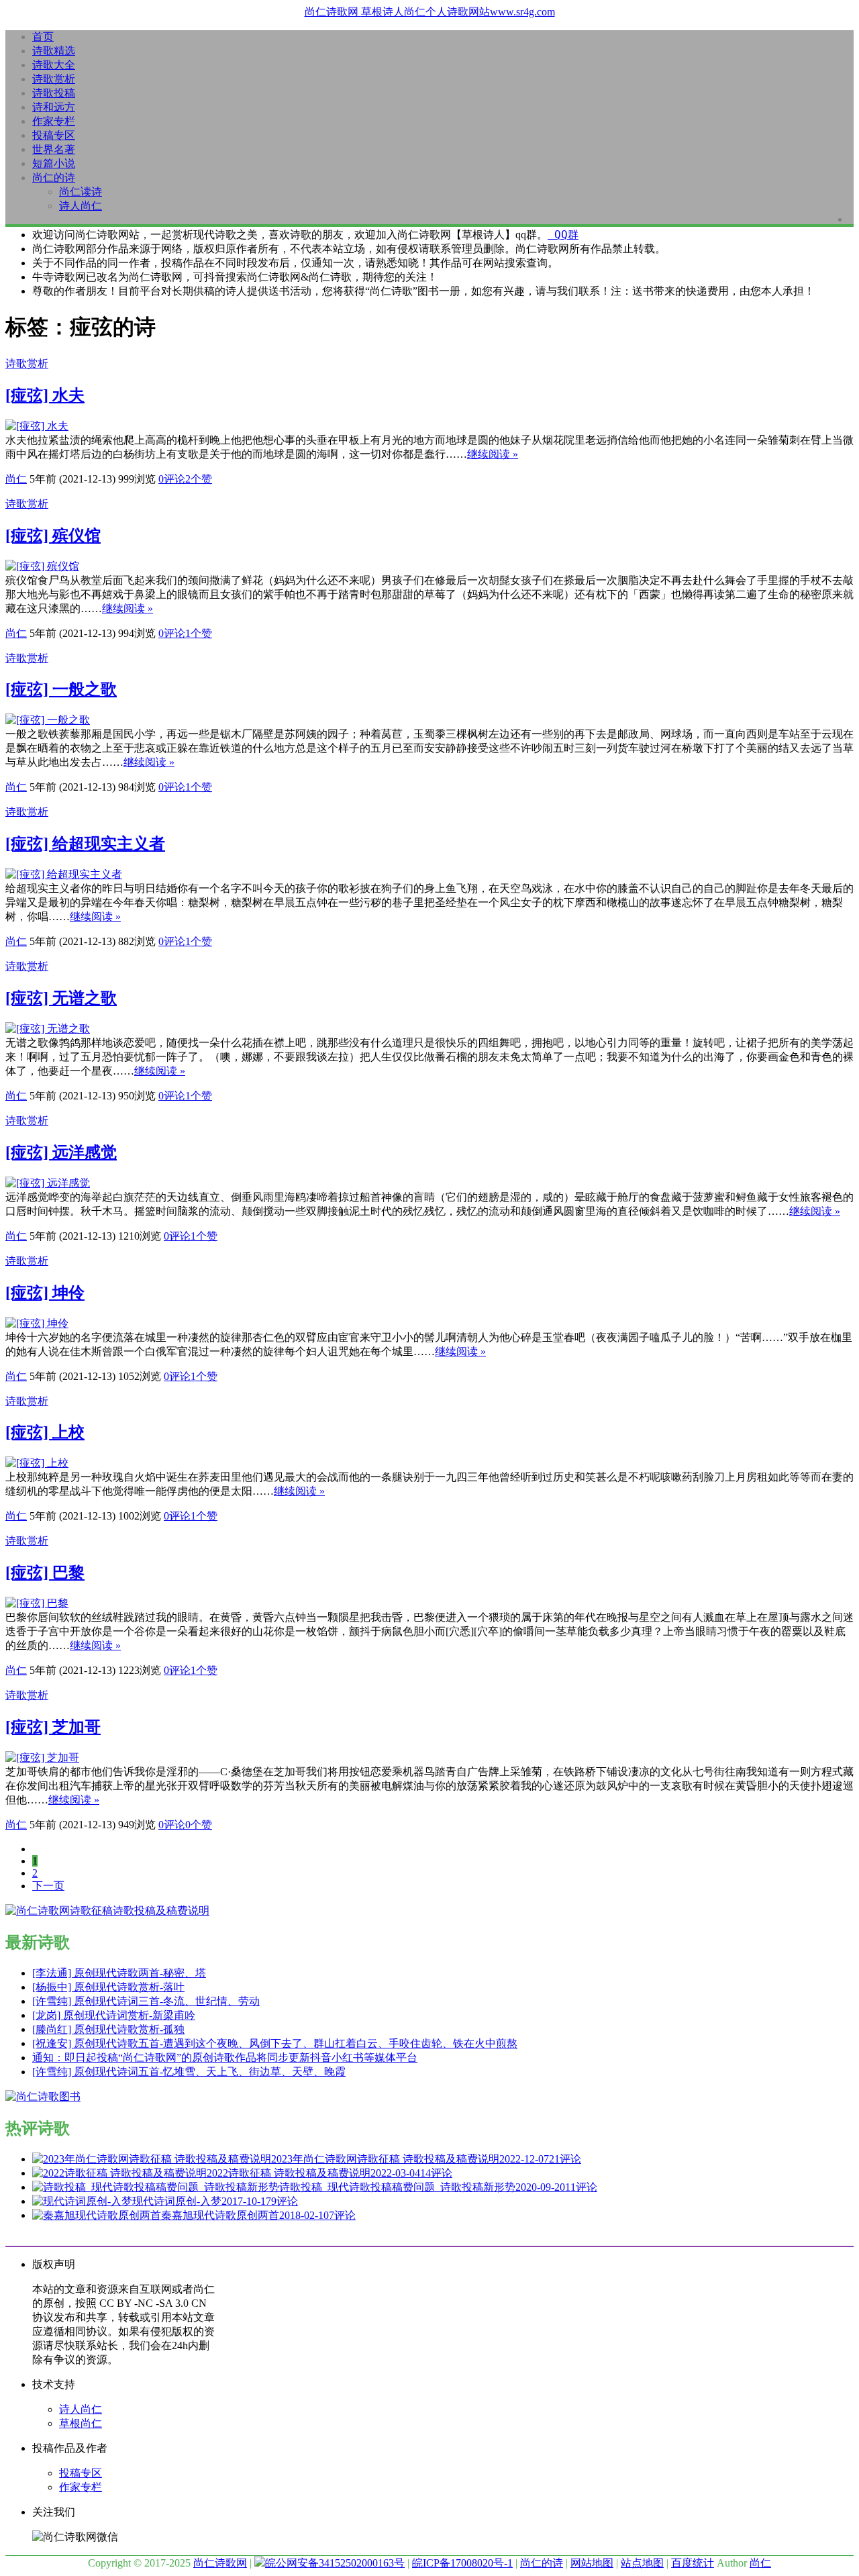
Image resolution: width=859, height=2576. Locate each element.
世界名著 (54, 149)
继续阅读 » (493, 454)
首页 (43, 37)
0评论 (172, 479)
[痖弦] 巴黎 (45, 1573)
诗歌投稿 (54, 93)
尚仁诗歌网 (220, 2563)
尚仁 (16, 479)
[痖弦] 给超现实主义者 (85, 844)
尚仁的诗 (54, 178)
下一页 (48, 1886)
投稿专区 (54, 135)
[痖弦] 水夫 (45, 395)
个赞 (199, 479)
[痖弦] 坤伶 (45, 1293)
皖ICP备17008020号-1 (462, 2563)
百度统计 (693, 2563)
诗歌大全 (54, 65)
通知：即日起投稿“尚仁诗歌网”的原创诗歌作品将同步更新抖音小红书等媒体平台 (225, 2058)
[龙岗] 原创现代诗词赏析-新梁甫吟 (114, 2015)
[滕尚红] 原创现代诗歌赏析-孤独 (108, 2029)
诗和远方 (54, 107)
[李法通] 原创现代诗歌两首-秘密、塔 (119, 1973)
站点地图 (642, 2563)
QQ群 (563, 235)
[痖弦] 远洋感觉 (61, 1152)
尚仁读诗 (81, 192)
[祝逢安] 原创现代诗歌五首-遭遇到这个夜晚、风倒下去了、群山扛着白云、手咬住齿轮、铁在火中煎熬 (275, 2043)
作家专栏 (54, 121)
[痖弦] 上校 (45, 1432)
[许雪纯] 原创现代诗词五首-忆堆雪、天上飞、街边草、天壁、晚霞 (189, 2072)
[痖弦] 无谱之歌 (61, 998)
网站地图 (592, 2563)
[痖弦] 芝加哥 (53, 1727)
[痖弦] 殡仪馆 (53, 536)
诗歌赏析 (54, 79)
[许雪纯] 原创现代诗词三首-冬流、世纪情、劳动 (146, 2001)
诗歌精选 (54, 51)
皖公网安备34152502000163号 (335, 2563)
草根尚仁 (81, 2423)
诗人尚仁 (81, 206)
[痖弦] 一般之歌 (61, 689)
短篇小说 (54, 163)
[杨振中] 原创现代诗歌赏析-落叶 (108, 1987)
